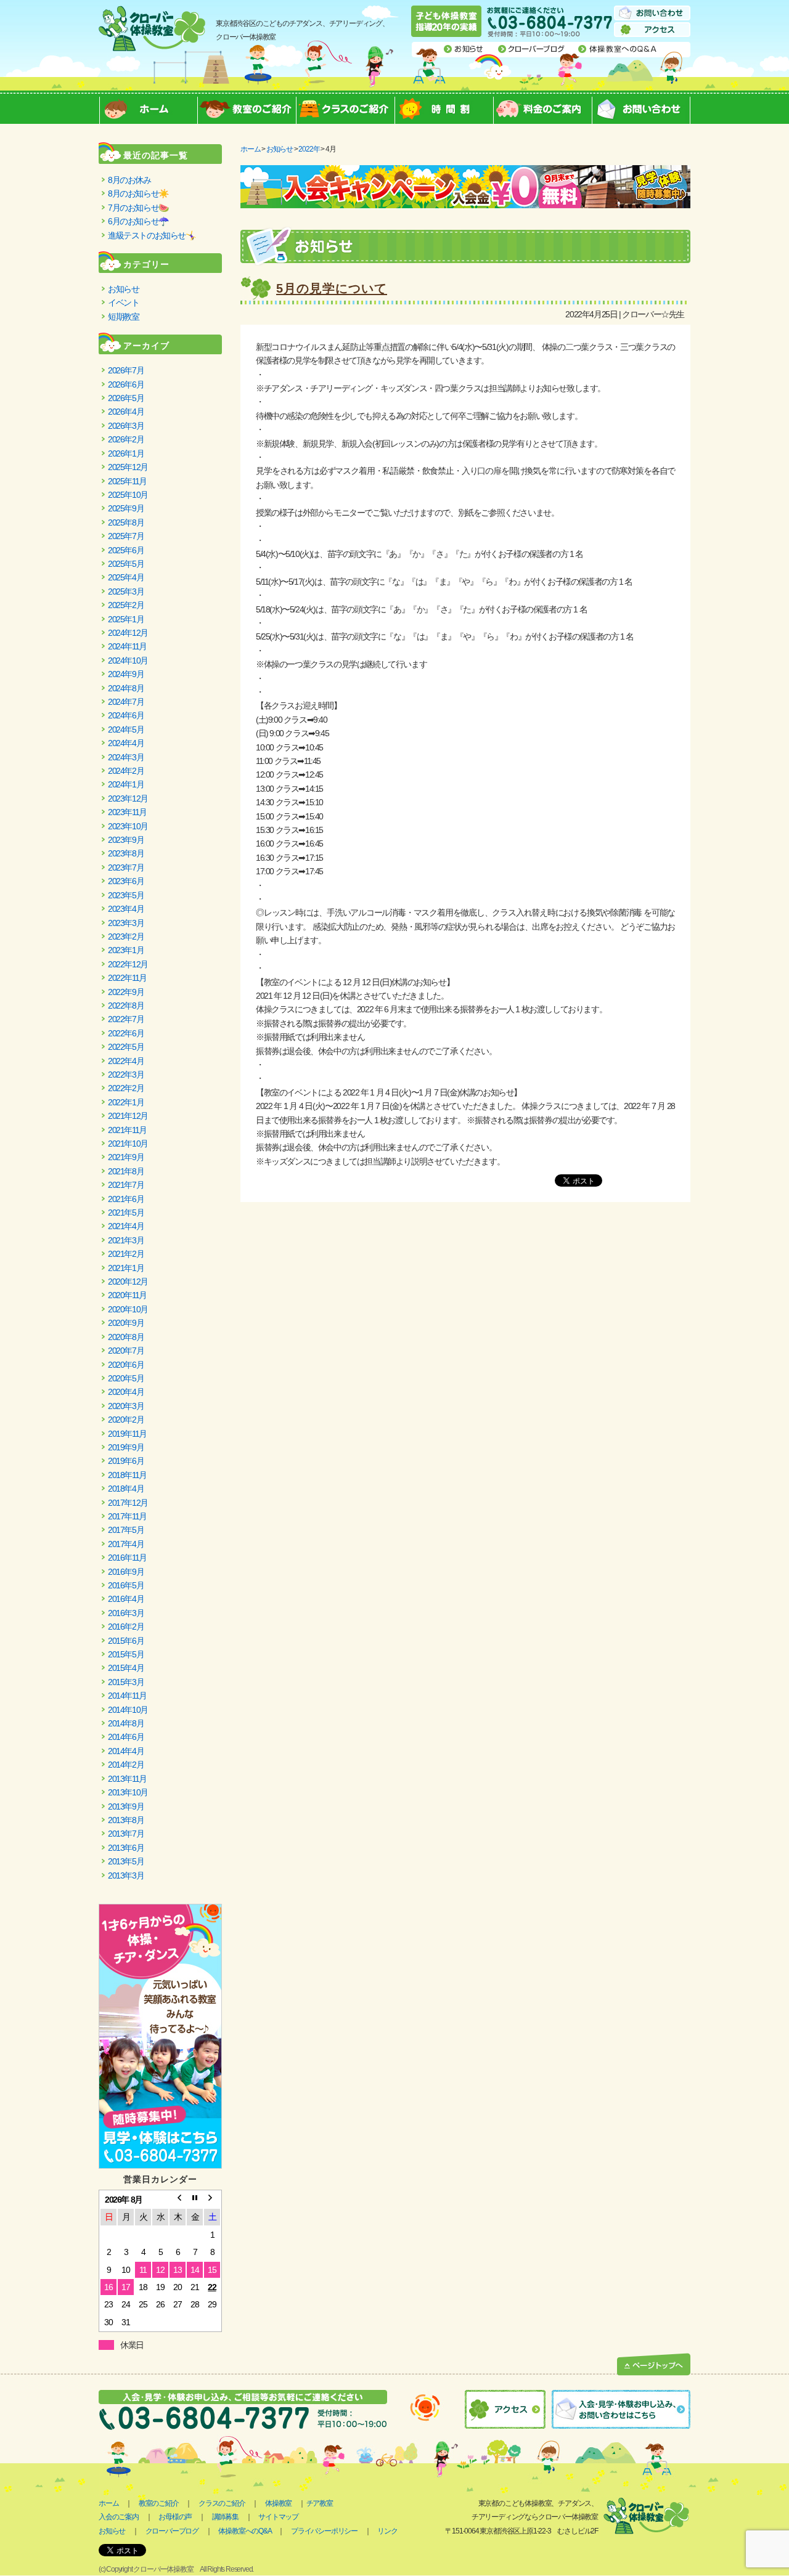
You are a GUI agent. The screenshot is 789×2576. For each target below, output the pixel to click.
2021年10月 (128, 1144)
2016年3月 (126, 1613)
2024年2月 (126, 771)
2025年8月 (126, 522)
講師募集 (225, 2517)
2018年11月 (127, 1475)
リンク (387, 2531)
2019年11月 (127, 1434)
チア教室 (320, 2503)
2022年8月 (126, 1006)
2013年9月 (126, 1806)
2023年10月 (128, 826)
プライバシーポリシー (324, 2531)
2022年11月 (127, 978)
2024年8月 (126, 688)
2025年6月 (126, 550)
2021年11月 (127, 1130)
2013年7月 (126, 1834)
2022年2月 (126, 1088)
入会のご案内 (119, 2517)
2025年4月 (126, 577)
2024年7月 (126, 702)
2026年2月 (126, 439)
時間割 (444, 107)
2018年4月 (126, 1489)
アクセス (652, 30)
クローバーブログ (532, 49)
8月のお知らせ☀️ (138, 193)
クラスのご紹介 (345, 107)
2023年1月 (126, 950)
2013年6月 (126, 1848)
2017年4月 (126, 1544)
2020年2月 (126, 1420)
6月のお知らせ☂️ (138, 221)
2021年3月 (126, 1240)
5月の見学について (332, 288)
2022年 (309, 149)
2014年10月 (128, 1710)
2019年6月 (126, 1461)
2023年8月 (126, 853)
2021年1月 (126, 1268)
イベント (123, 303)
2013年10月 (128, 1792)
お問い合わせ (652, 13)
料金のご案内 (542, 107)
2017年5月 (126, 1530)
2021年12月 (128, 1116)
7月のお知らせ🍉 (138, 208)
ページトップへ (654, 2365)
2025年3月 (126, 591)
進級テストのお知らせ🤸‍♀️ (152, 235)
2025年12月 (128, 467)
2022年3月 (126, 1075)
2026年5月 (126, 398)
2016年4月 (126, 1599)
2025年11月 (127, 481)
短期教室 (123, 317)
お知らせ (464, 49)
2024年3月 (126, 757)
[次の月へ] (212, 2200)
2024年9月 (126, 674)
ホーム (148, 107)
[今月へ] (195, 2200)
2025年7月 (126, 536)
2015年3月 (126, 1682)
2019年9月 (126, 1447)
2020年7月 (126, 1351)
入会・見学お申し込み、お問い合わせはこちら (621, 2409)
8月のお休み (129, 180)
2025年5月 (126, 564)
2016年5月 (126, 1585)
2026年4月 (126, 412)
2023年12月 (128, 798)
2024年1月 (126, 784)
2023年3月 (126, 923)
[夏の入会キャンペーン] (465, 172)
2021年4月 (126, 1226)
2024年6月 (126, 715)
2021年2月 (126, 1254)
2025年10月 (128, 495)
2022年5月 (126, 1047)
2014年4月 (126, 1751)
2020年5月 (126, 1378)
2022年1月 (126, 1102)
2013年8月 (126, 1820)
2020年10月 (128, 1309)
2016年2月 (126, 1627)
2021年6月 (126, 1199)
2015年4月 (126, 1668)
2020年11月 (127, 1295)
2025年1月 (126, 619)
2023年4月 (126, 909)
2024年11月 (127, 646)
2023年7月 (126, 867)
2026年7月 (126, 370)
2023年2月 (126, 937)
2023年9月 (126, 840)
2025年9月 (126, 508)
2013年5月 (126, 1861)
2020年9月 (126, 1323)
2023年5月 (126, 895)
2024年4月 (126, 743)
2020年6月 (126, 1365)
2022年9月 (126, 992)
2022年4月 (126, 1061)
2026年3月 (126, 426)
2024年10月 (128, 660)
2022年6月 (126, 1033)
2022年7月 (126, 1019)
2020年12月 (128, 1282)
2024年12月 (128, 633)
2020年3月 (126, 1406)
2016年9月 (126, 1572)
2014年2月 (126, 1765)
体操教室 (278, 2503)
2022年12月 (128, 964)
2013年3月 (126, 1875)
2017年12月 (128, 1503)
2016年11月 (127, 1558)
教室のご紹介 (247, 107)
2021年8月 (126, 1171)
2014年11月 (127, 1696)
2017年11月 (127, 1516)
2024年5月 (126, 729)
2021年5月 (126, 1213)
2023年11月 (127, 812)
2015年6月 (126, 1641)
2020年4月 (126, 1392)
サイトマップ (278, 2517)
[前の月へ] (178, 2200)
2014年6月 (126, 1737)
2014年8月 (126, 1723)
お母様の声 (175, 2517)
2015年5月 (126, 1654)
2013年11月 (127, 1779)
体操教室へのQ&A (618, 49)
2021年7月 (126, 1185)
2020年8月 (126, 1337)
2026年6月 (126, 384)
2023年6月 (126, 881)
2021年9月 (126, 1157)
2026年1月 (126, 453)
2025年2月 (126, 605)
